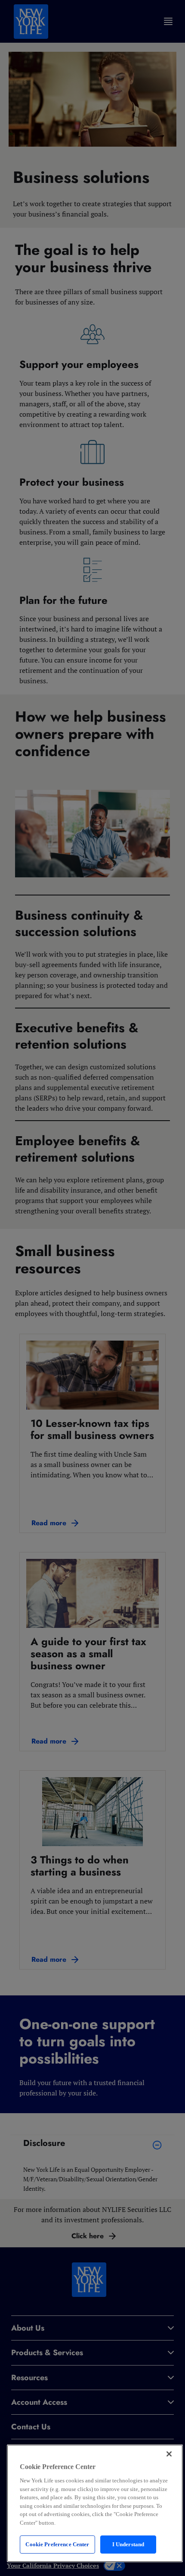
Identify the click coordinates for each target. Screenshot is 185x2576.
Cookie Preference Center (57, 2544)
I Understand (128, 2544)
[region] (95, 2503)
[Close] (169, 2454)
